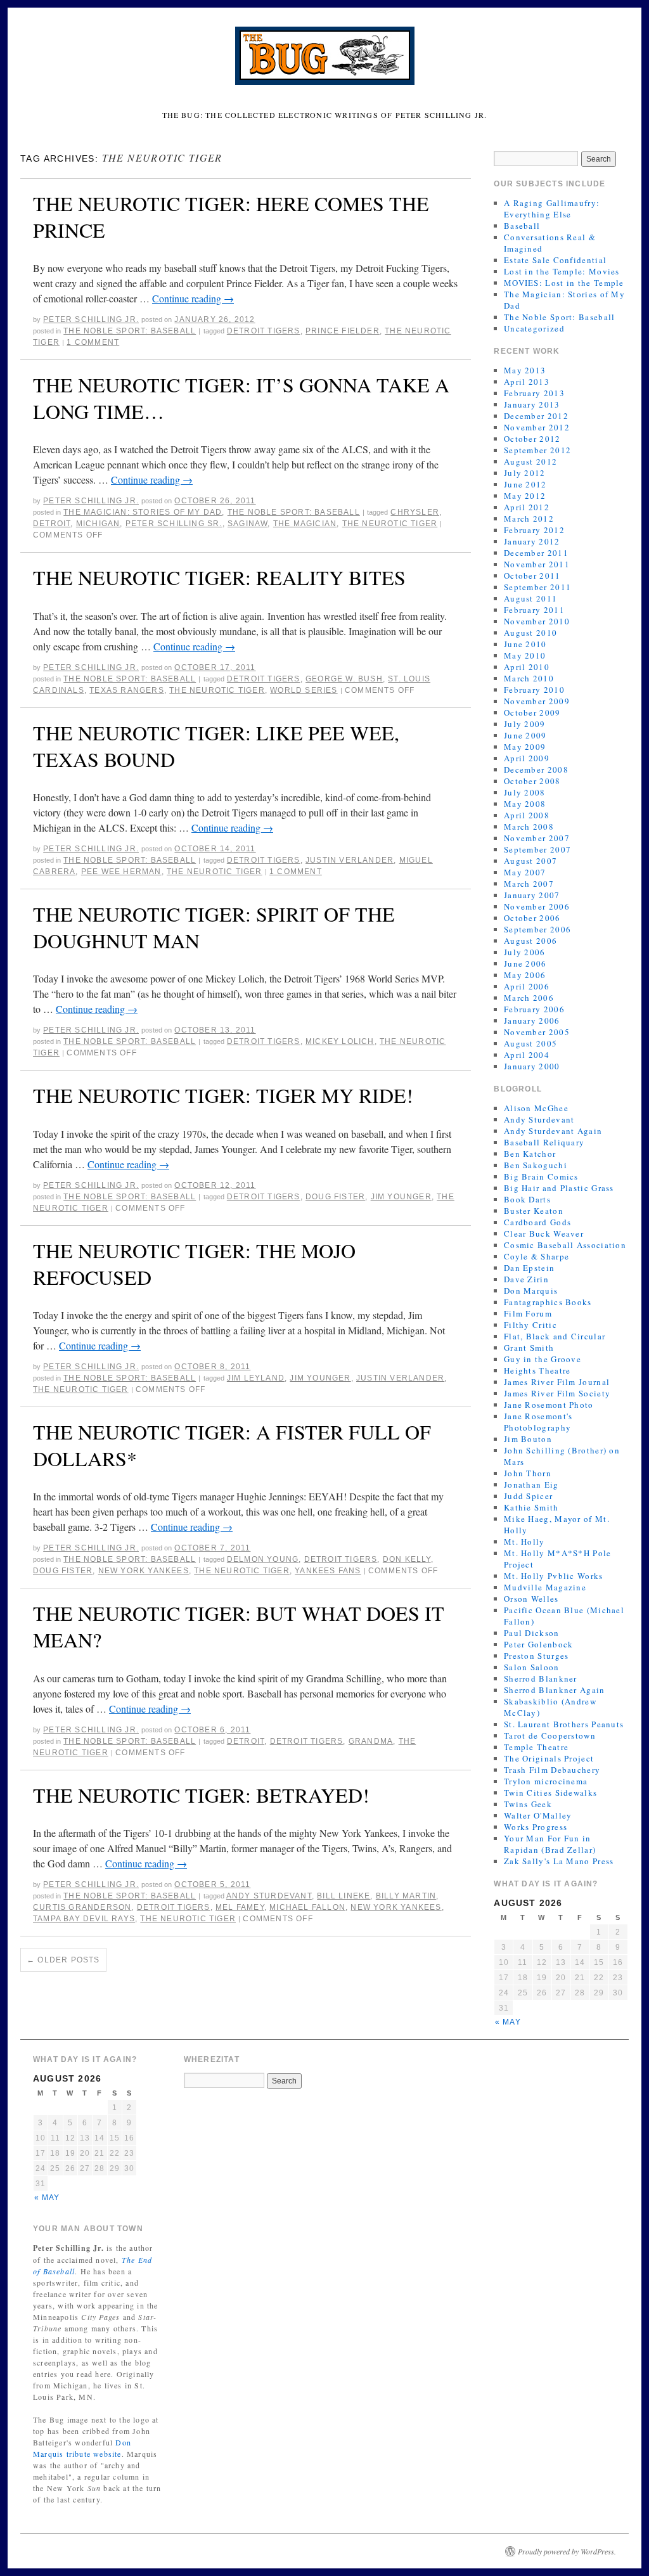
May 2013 (525, 370)
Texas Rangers (127, 690)
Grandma (371, 1741)
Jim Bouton (528, 1439)
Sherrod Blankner (541, 1678)
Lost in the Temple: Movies (562, 271)
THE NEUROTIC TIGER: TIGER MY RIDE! (223, 1095)
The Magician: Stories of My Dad (143, 512)
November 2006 (537, 906)
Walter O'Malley (538, 1815)
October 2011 (532, 576)
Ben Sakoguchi (536, 1165)
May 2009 (525, 747)
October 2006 (532, 918)
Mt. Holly (524, 1542)
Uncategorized (534, 328)
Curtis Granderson (82, 1907)
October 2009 (532, 712)
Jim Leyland (256, 1378)
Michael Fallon (307, 1907)
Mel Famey (240, 1907)
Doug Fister (335, 1197)
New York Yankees (144, 1571)
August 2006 (530, 941)
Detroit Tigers (264, 331)
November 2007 (537, 838)
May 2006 (525, 975)
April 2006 (527, 986)
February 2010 (534, 690)
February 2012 (534, 530)
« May (508, 2022)
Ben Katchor (530, 1154)
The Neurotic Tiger (390, 524)
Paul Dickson (532, 1633)
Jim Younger (401, 1197)
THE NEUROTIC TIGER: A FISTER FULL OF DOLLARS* (232, 1445)
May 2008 (525, 804)
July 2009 (525, 724)
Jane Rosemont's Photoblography (538, 1422)
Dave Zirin (526, 1279)
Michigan (98, 524)
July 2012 (525, 473)
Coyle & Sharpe (537, 1256)
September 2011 (537, 587)
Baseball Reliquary (544, 1142)
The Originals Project (549, 1758)
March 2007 (529, 884)
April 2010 (527, 667)
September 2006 (537, 929)
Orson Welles (531, 1599)
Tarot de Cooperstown (550, 1736)
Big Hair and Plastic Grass (559, 1188)
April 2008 (527, 815)
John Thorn (528, 1473)
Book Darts (527, 1199)
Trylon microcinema (546, 1781)
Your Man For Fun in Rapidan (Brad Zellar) (550, 1844)
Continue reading (193, 298)
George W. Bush (344, 679)
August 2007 (530, 861)
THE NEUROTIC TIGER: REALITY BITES (219, 577)
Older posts (63, 1960)
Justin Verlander (350, 860)
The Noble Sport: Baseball (130, 331)
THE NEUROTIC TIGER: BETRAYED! (201, 1795)
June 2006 (525, 963)
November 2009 (537, 701)
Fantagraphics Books (548, 1302)
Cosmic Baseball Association (565, 1245)
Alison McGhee (536, 1108)
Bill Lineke (344, 1896)
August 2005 (530, 1043)
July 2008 (525, 792)
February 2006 (534, 1009)
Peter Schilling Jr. (91, 319)
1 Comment (93, 342)
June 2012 (525, 484)
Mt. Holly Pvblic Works (554, 1576)
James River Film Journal (557, 1382)
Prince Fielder (343, 331)
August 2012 (530, 461)
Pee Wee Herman (121, 872)
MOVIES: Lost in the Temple (564, 283)
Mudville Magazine (545, 1587)
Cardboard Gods (537, 1222)
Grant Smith (529, 1348)
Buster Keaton (534, 1211)
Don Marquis (531, 1291)
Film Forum (528, 1313)
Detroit (52, 524)
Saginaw (247, 524)
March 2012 (529, 518)
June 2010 (525, 644)
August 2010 (530, 633)
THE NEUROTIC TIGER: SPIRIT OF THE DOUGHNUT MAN (214, 927)
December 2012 (536, 416)
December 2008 (536, 770)
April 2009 (527, 758)
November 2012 (537, 427)
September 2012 (537, 450)
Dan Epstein (529, 1268)
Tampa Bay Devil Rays (84, 1919)
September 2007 (537, 849)
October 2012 (532, 439)
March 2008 (529, 827)
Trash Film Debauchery (552, 1770)
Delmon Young (263, 1559)
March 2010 (529, 678)
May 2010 (525, 655)
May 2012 (525, 496)
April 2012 (527, 507)
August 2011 (530, 598)
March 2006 (529, 998)
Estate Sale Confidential (555, 260)
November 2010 (537, 621)
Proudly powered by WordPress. (567, 2551)
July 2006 (525, 952)
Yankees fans (328, 1571)
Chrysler (415, 512)
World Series (304, 690)
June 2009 (525, 735)
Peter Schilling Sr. (174, 524)
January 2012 (532, 541)
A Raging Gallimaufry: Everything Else (552, 209)
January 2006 (532, 1021)
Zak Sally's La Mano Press (559, 1861)
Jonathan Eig (531, 1484)
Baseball (522, 226)
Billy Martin (406, 1896)
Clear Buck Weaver (544, 1233)
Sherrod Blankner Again (555, 1690)
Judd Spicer (528, 1496)
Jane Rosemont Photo (549, 1405)
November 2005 (537, 1032)
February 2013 (534, 393)
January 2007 (532, 895)
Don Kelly (407, 1559)
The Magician (305, 524)
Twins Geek (528, 1804)
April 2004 (527, 1055)
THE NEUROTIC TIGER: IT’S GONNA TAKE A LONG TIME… (241, 398)
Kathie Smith (531, 1507)
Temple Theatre (536, 1747)
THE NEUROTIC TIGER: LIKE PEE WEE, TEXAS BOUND (216, 746)
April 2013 (527, 382)
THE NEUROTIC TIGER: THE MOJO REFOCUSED (194, 1264)
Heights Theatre (537, 1370)
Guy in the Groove (543, 1359)
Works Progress (536, 1827)
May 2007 (525, 872)
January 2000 (532, 1066)
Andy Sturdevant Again (553, 1131)
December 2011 (536, 553)
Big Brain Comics (541, 1176)
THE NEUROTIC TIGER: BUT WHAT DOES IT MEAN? (239, 1626)
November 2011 (537, 564)
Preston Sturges (537, 1656)
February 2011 (534, 610)
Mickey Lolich (340, 1041)
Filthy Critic (530, 1325)
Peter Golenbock (539, 1644)
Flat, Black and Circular (555, 1336)
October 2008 (532, 781)
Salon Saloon (532, 1667)
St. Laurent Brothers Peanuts (564, 1724)
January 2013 (532, 404)
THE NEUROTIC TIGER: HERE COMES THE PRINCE (231, 216)
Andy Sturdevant (269, 1896)
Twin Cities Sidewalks (550, 1793)
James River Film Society (557, 1393)
